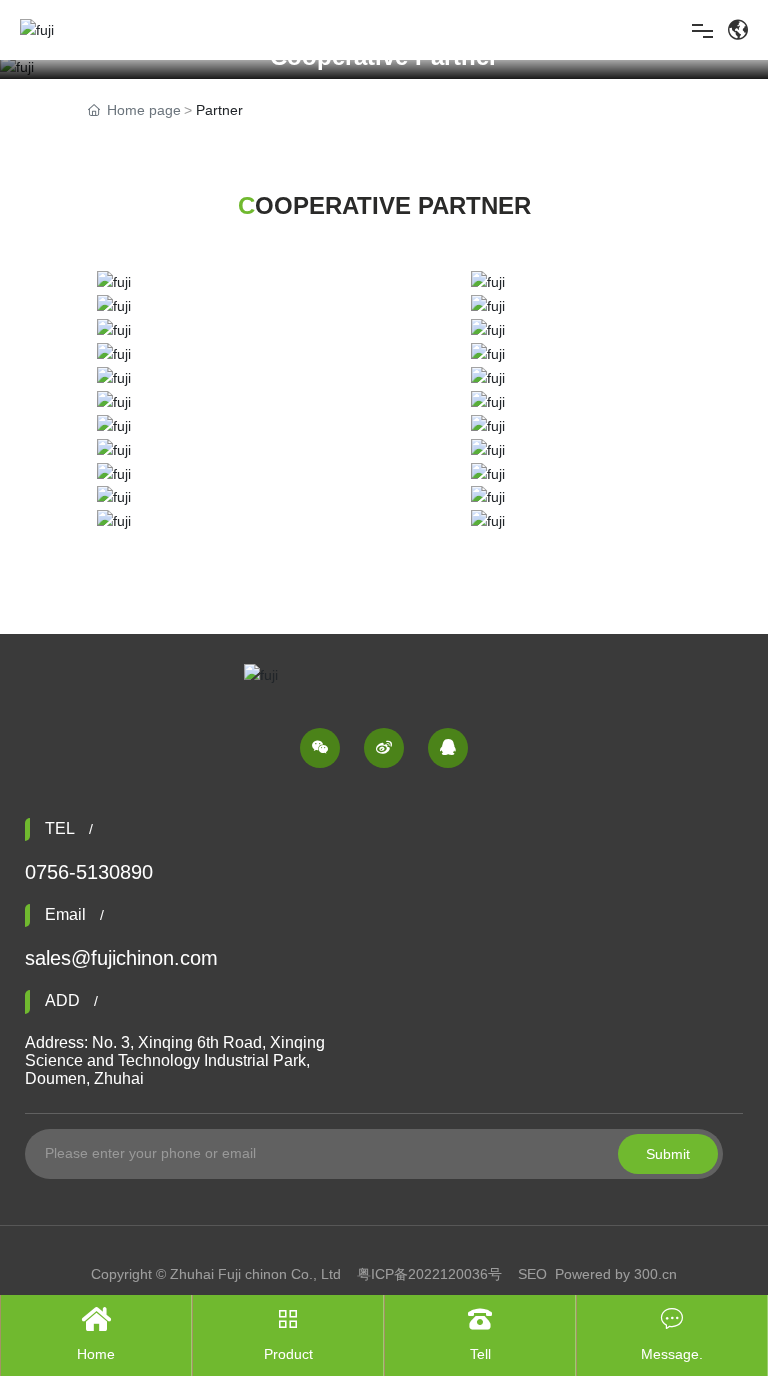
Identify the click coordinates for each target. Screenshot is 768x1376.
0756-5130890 (89, 872)
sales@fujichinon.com (121, 958)
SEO (532, 1274)
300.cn (655, 1274)
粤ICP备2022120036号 (429, 1274)
